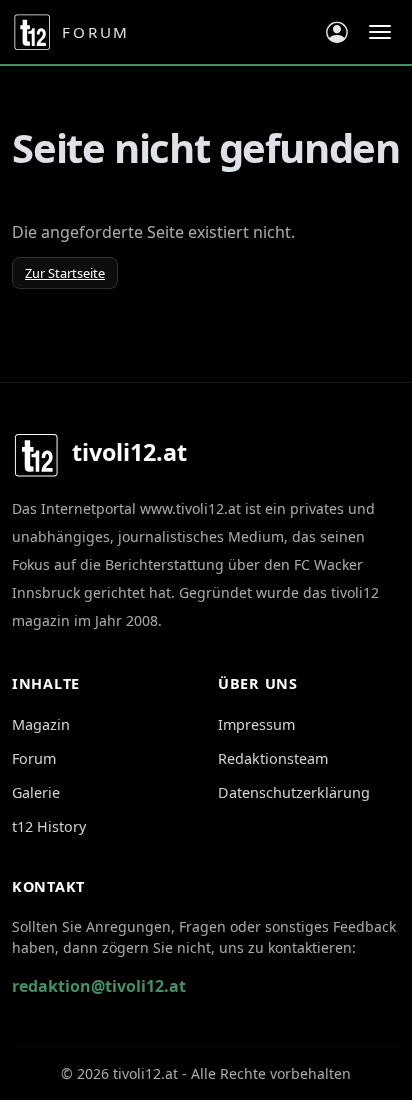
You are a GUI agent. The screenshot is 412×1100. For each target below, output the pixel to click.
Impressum (256, 724)
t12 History (49, 826)
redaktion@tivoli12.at (99, 986)
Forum (34, 758)
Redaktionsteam (273, 758)
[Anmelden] (337, 32)
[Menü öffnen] (380, 32)
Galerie (36, 792)
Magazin (41, 724)
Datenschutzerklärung (294, 792)
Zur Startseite (65, 273)
